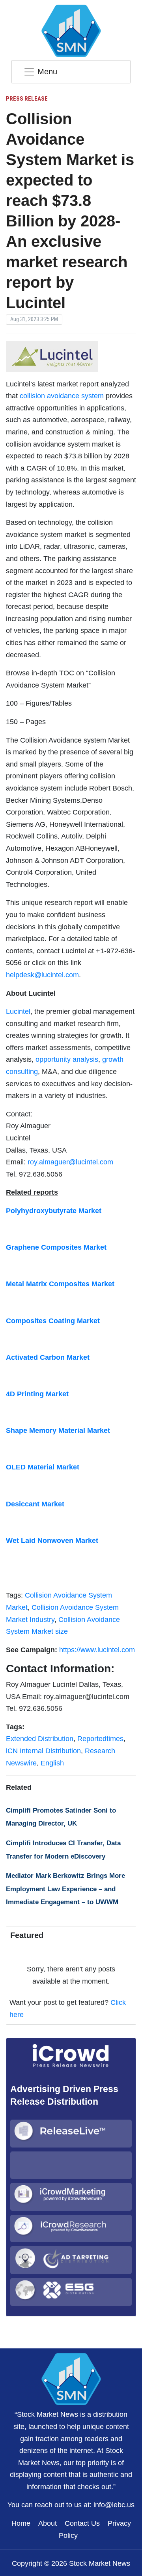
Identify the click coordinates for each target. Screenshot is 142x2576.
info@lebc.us (114, 2505)
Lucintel (18, 1011)
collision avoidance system (62, 396)
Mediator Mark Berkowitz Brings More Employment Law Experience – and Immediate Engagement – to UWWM (65, 1889)
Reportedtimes (100, 1739)
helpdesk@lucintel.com (42, 975)
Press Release (27, 99)
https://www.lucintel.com (97, 1650)
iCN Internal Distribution (43, 1751)
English (52, 1763)
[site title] (71, 2378)
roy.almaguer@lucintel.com (70, 1162)
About (48, 2523)
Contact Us (82, 2523)
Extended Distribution (40, 1739)
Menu (47, 72)
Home (21, 2523)
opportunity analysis (67, 1059)
